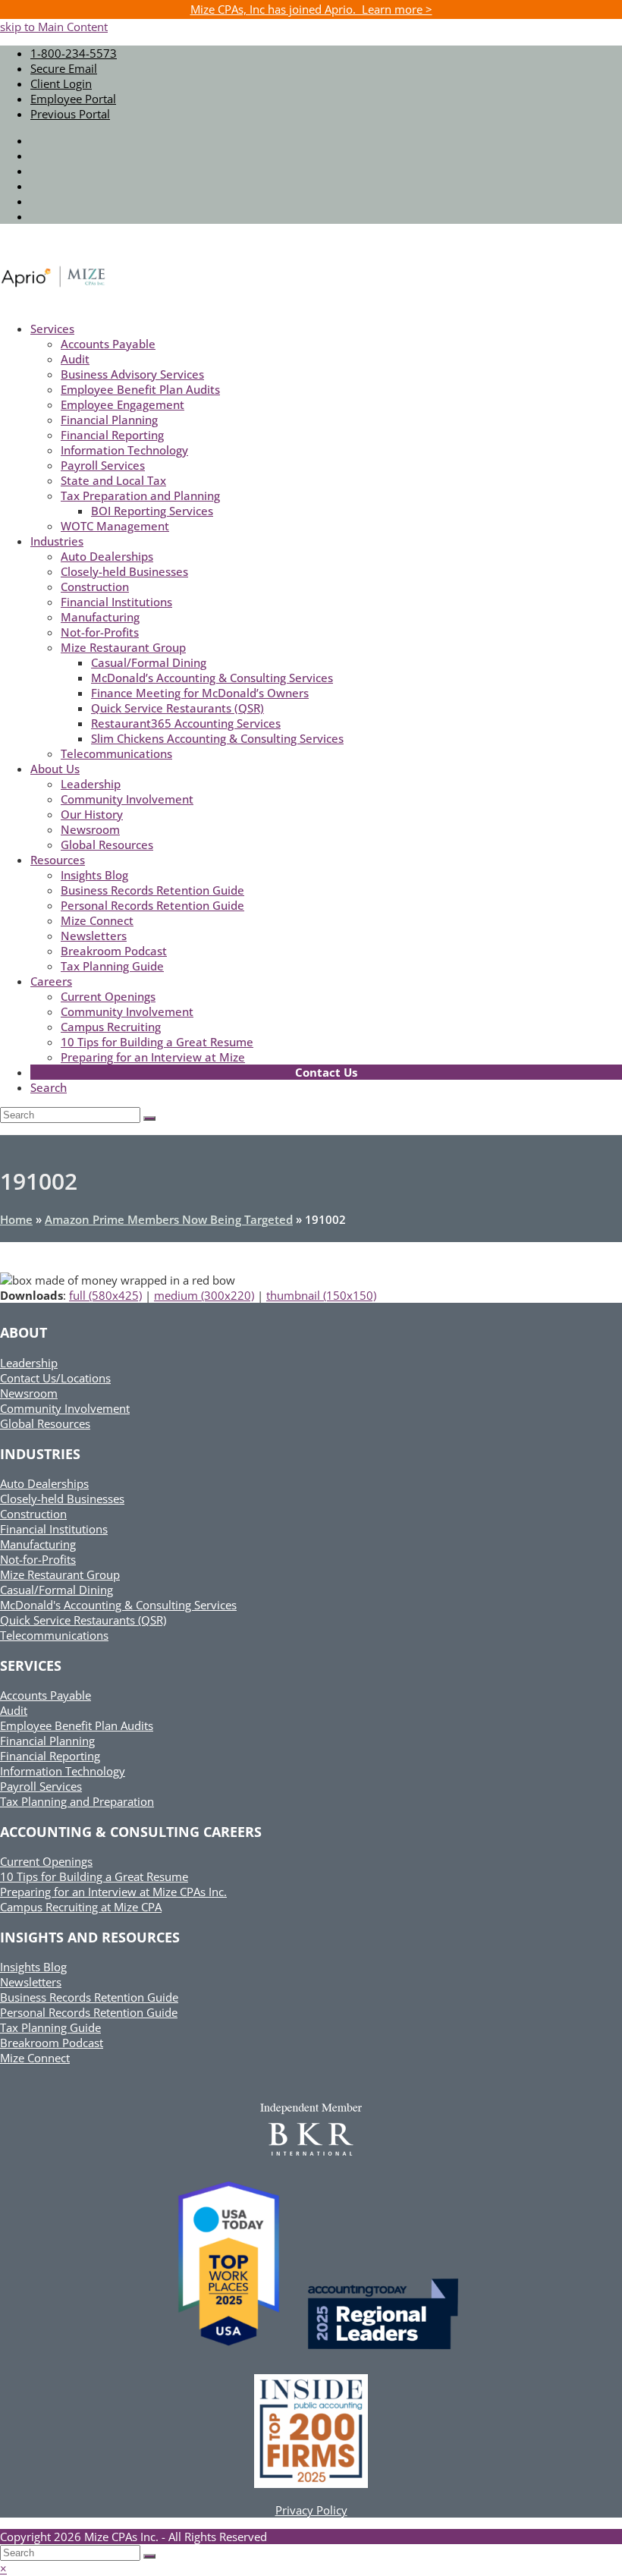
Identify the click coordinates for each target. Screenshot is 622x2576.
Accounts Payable (46, 1695)
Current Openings (46, 1861)
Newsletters (31, 1982)
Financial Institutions (54, 1529)
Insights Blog (33, 1967)
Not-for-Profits (38, 1559)
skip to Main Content (54, 27)
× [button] (3, 2568)
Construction (33, 1514)
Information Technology (63, 1771)
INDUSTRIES (40, 1454)
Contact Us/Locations (55, 1378)
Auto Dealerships (44, 1483)
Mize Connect (35, 2058)
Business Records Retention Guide (89, 1997)
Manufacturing (38, 1544)
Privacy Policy (311, 2510)
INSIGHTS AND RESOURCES (90, 1937)
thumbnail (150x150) (321, 1295)
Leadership (29, 1363)
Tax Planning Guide (50, 2027)
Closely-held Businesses (62, 1499)
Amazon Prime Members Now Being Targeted (169, 1219)
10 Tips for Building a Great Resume (94, 1876)
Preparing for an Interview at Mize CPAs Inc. (113, 1892)
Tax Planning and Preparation (77, 1801)
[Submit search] (149, 2556)
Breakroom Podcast (52, 2043)
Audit (14, 1710)
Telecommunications (54, 1635)
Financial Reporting (50, 1756)
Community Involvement (65, 1408)
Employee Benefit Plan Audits (77, 1725)
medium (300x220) (204, 1295)
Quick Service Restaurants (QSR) (83, 1620)
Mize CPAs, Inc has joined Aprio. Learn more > (311, 9)
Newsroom (29, 1393)
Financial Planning (47, 1741)
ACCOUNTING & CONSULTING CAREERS (131, 1832)
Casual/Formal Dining (57, 1590)
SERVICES (31, 1665)
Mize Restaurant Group (60, 1574)
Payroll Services (41, 1786)
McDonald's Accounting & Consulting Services (118, 1605)
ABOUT (24, 1332)
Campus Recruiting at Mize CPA (81, 1907)
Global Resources (45, 1423)
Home (16, 1219)
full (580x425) (105, 1295)
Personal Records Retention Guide (89, 2012)
